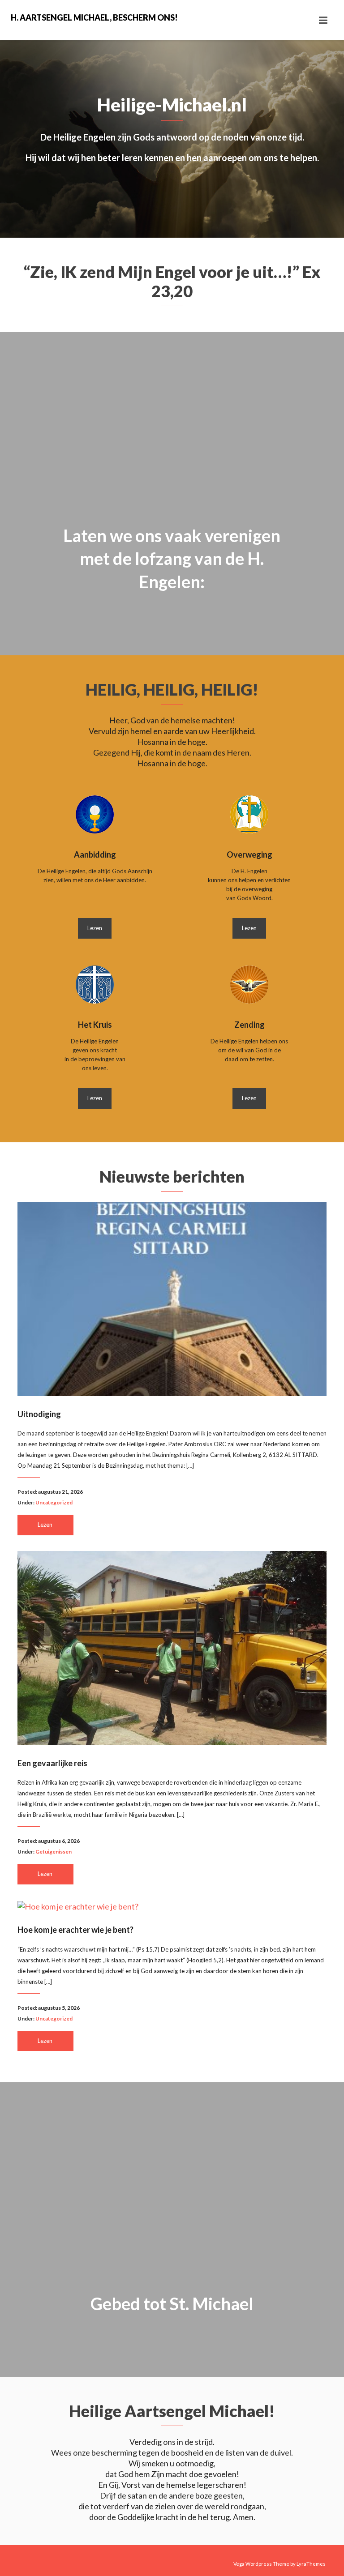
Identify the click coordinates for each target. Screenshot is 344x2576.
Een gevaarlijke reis (52, 1763)
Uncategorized (54, 1502)
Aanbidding (95, 854)
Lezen (95, 928)
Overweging (249, 854)
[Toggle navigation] (323, 20)
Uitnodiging (39, 1414)
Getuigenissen (54, 1852)
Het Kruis (95, 1025)
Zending (249, 1025)
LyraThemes (311, 2564)
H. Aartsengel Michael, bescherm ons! (91, 17)
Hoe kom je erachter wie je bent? (75, 1930)
